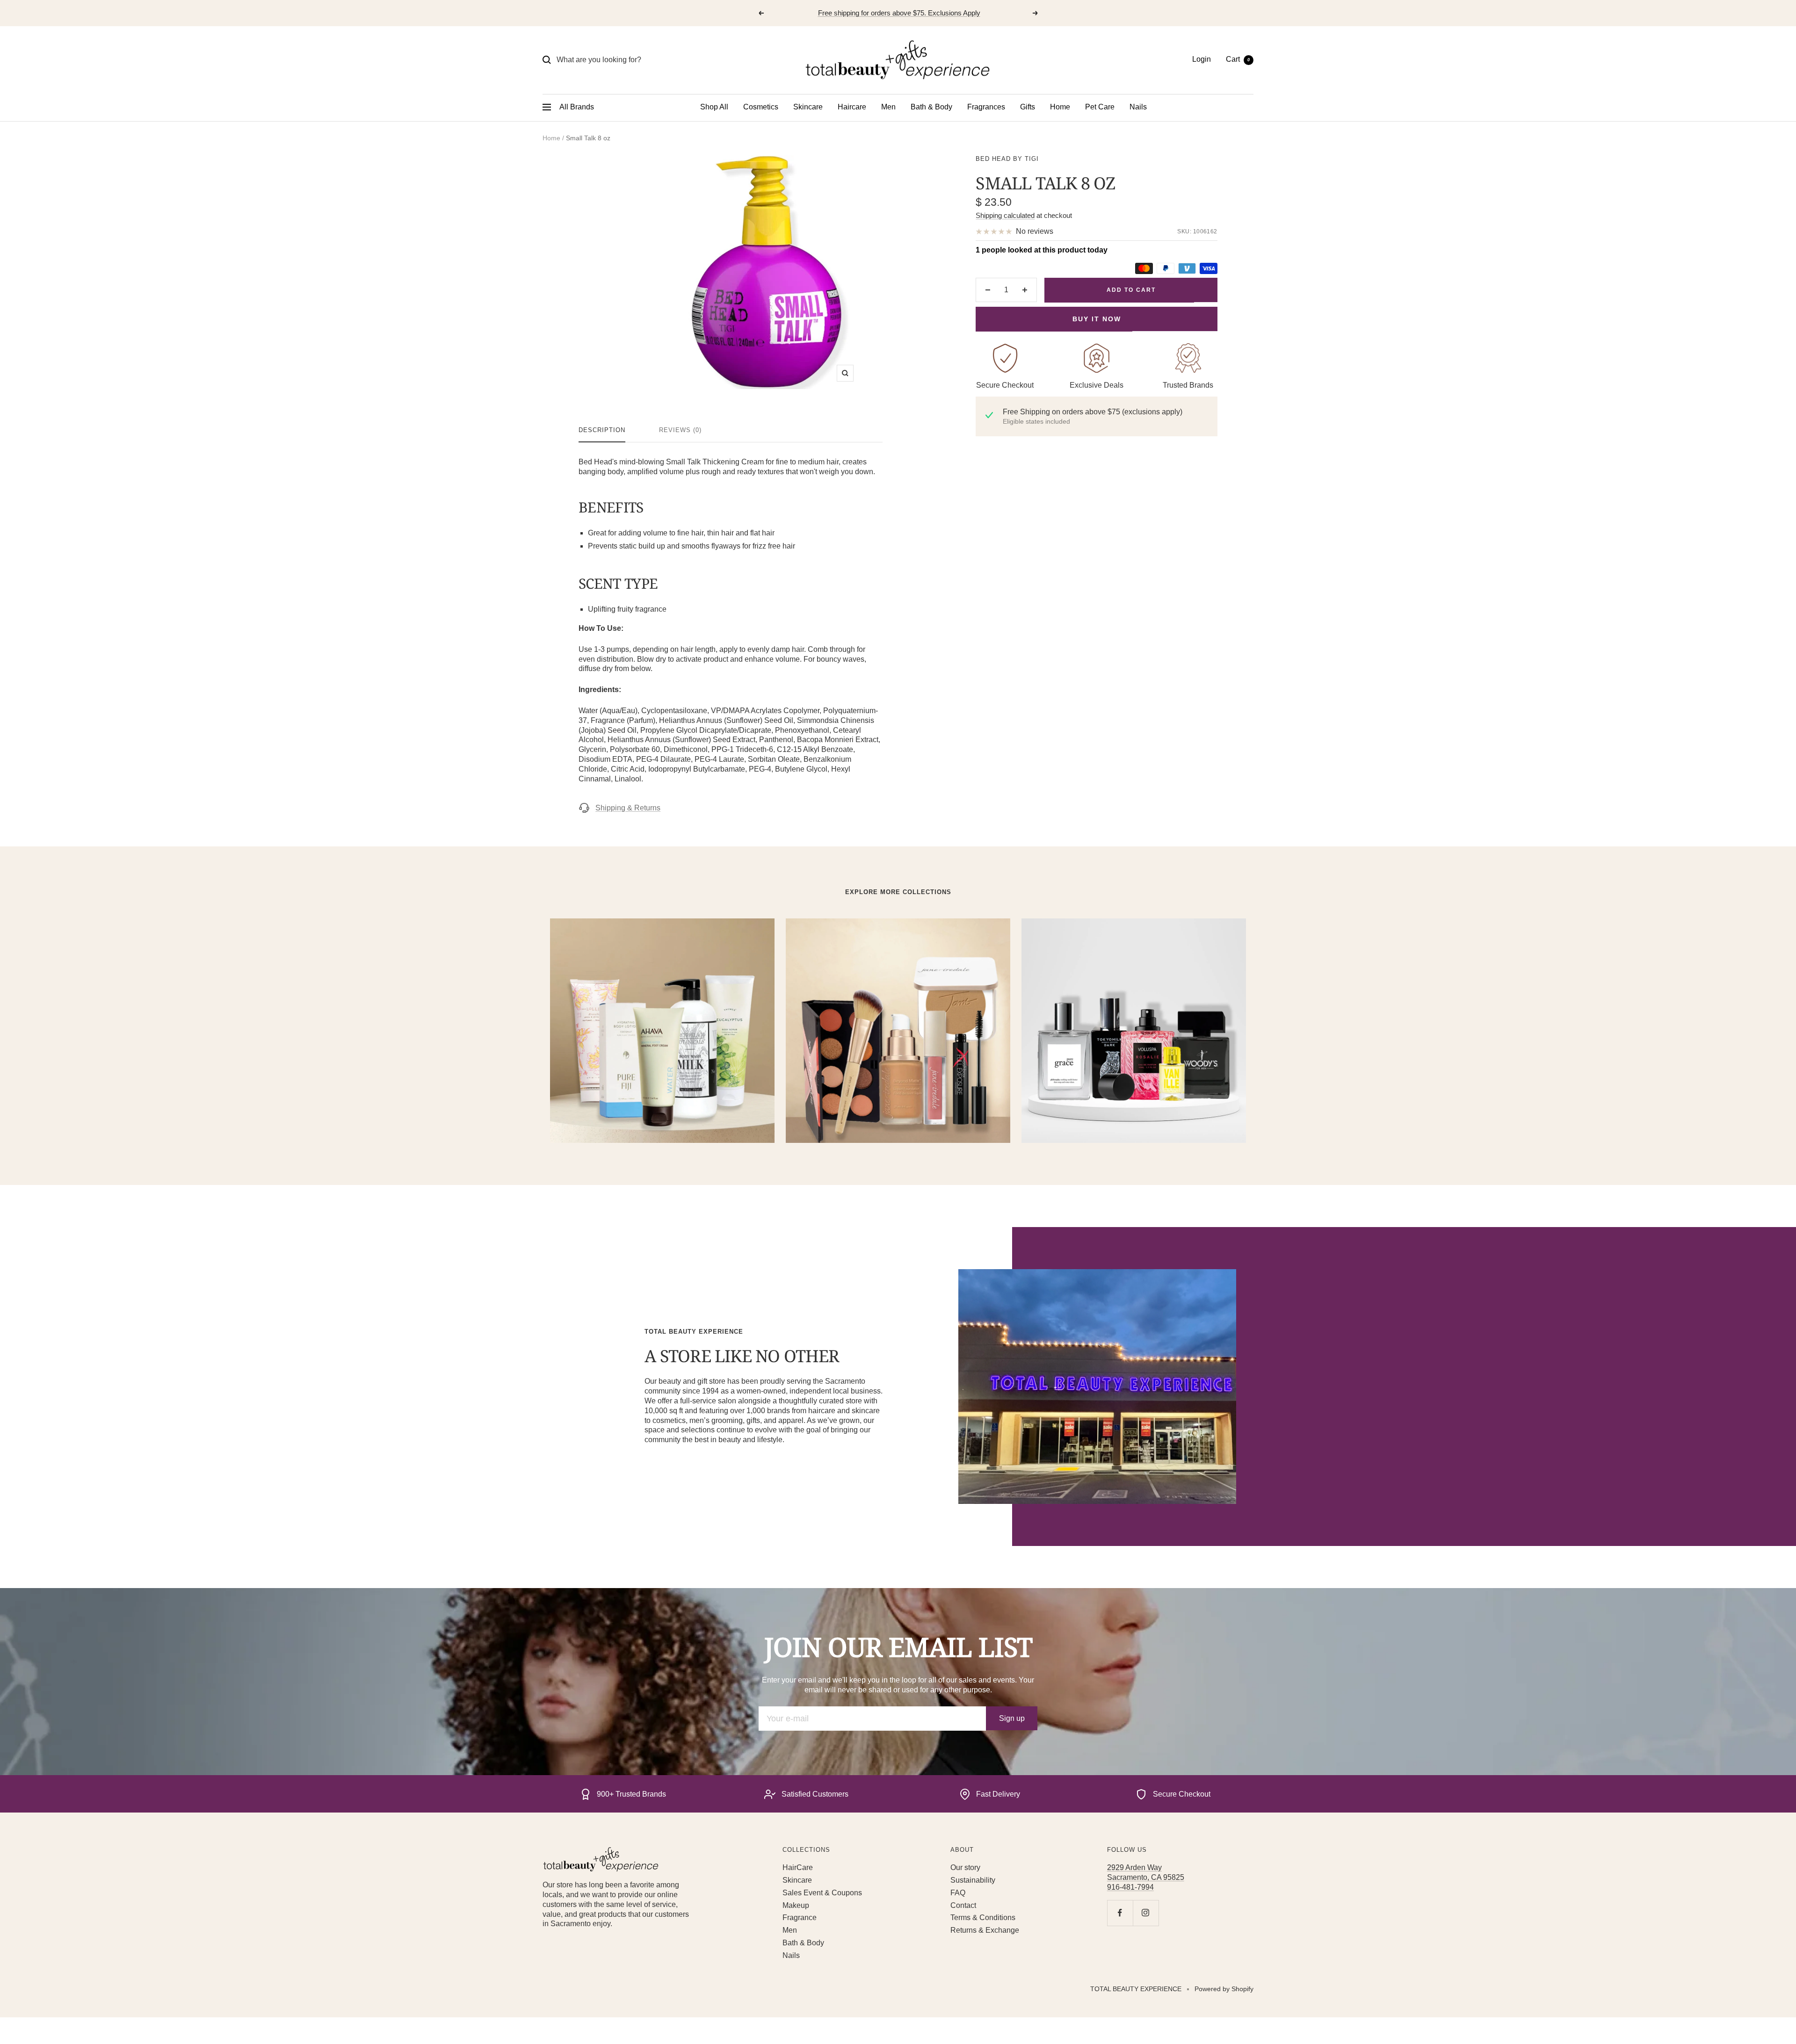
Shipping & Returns (628, 808)
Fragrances (986, 107)
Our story (965, 1867)
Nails (1138, 107)
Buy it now (1097, 319)
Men (888, 107)
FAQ (958, 1893)
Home (1060, 107)
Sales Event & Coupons (822, 1893)
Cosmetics (761, 107)
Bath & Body (931, 107)
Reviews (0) (680, 430)
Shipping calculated (1005, 215)
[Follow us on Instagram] (1146, 1913)
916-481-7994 (1130, 1887)
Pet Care (1100, 107)
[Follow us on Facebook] (1120, 1913)
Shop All (714, 107)
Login (1202, 59)
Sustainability (973, 1880)
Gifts (1028, 107)
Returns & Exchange (985, 1930)
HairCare (798, 1867)
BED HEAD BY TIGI (1007, 159)
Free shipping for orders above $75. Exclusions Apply (899, 13)
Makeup (796, 1905)
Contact (963, 1905)
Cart (1238, 59)
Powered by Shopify (1224, 1989)
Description (602, 430)
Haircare (852, 107)
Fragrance (800, 1918)
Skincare (808, 107)
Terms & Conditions (983, 1918)
